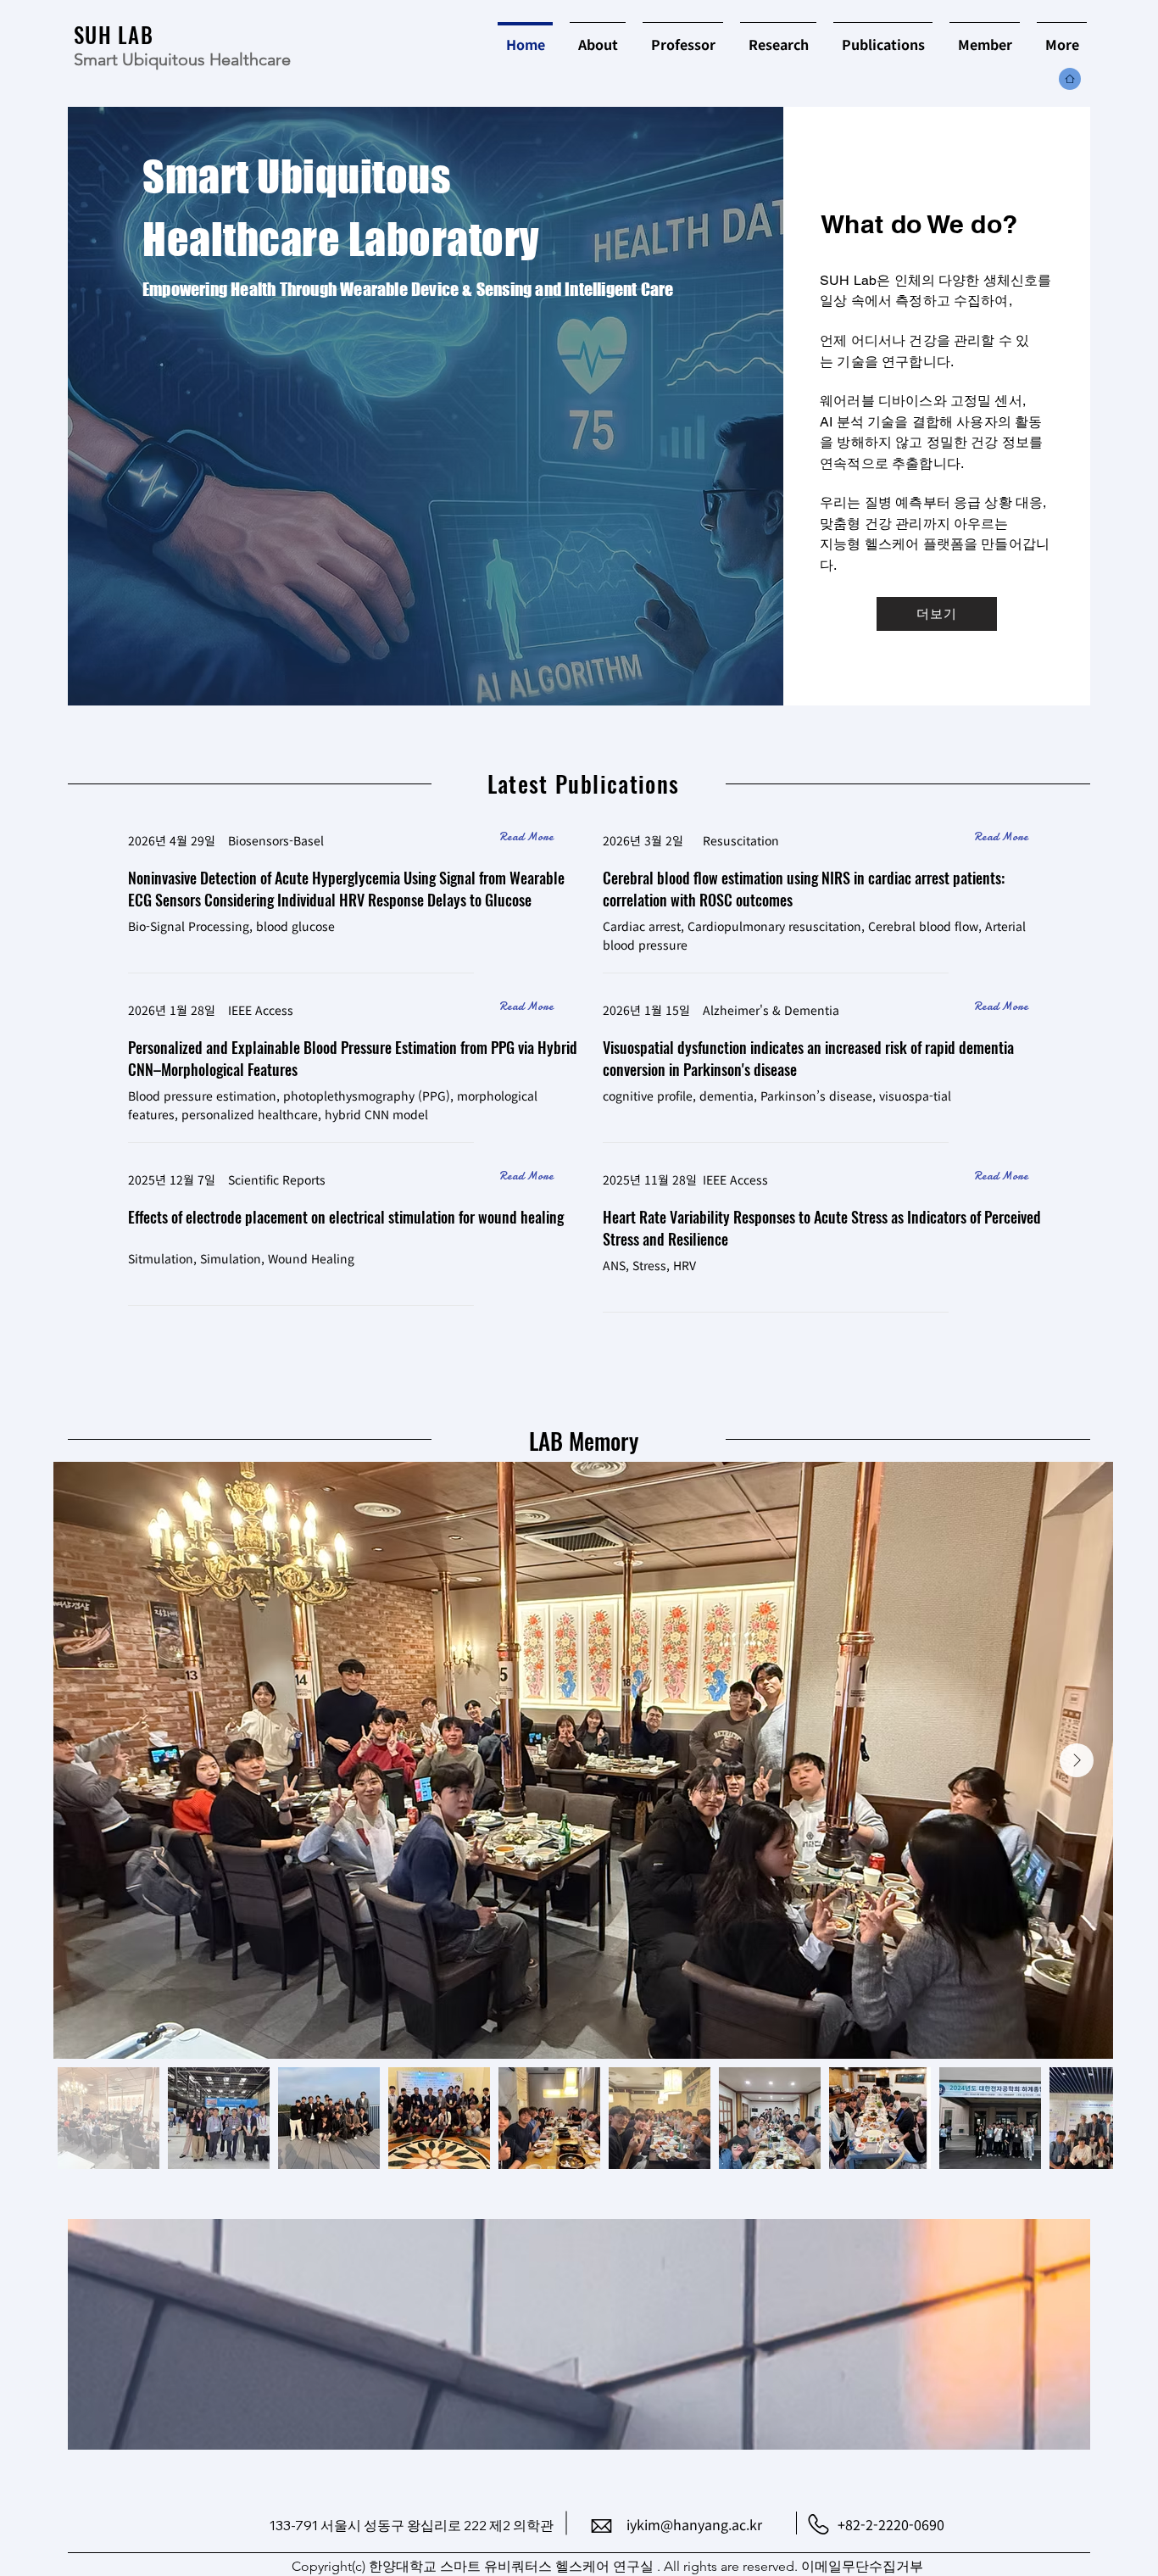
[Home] (461, 41)
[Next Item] (1077, 1760)
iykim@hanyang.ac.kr (694, 2524)
